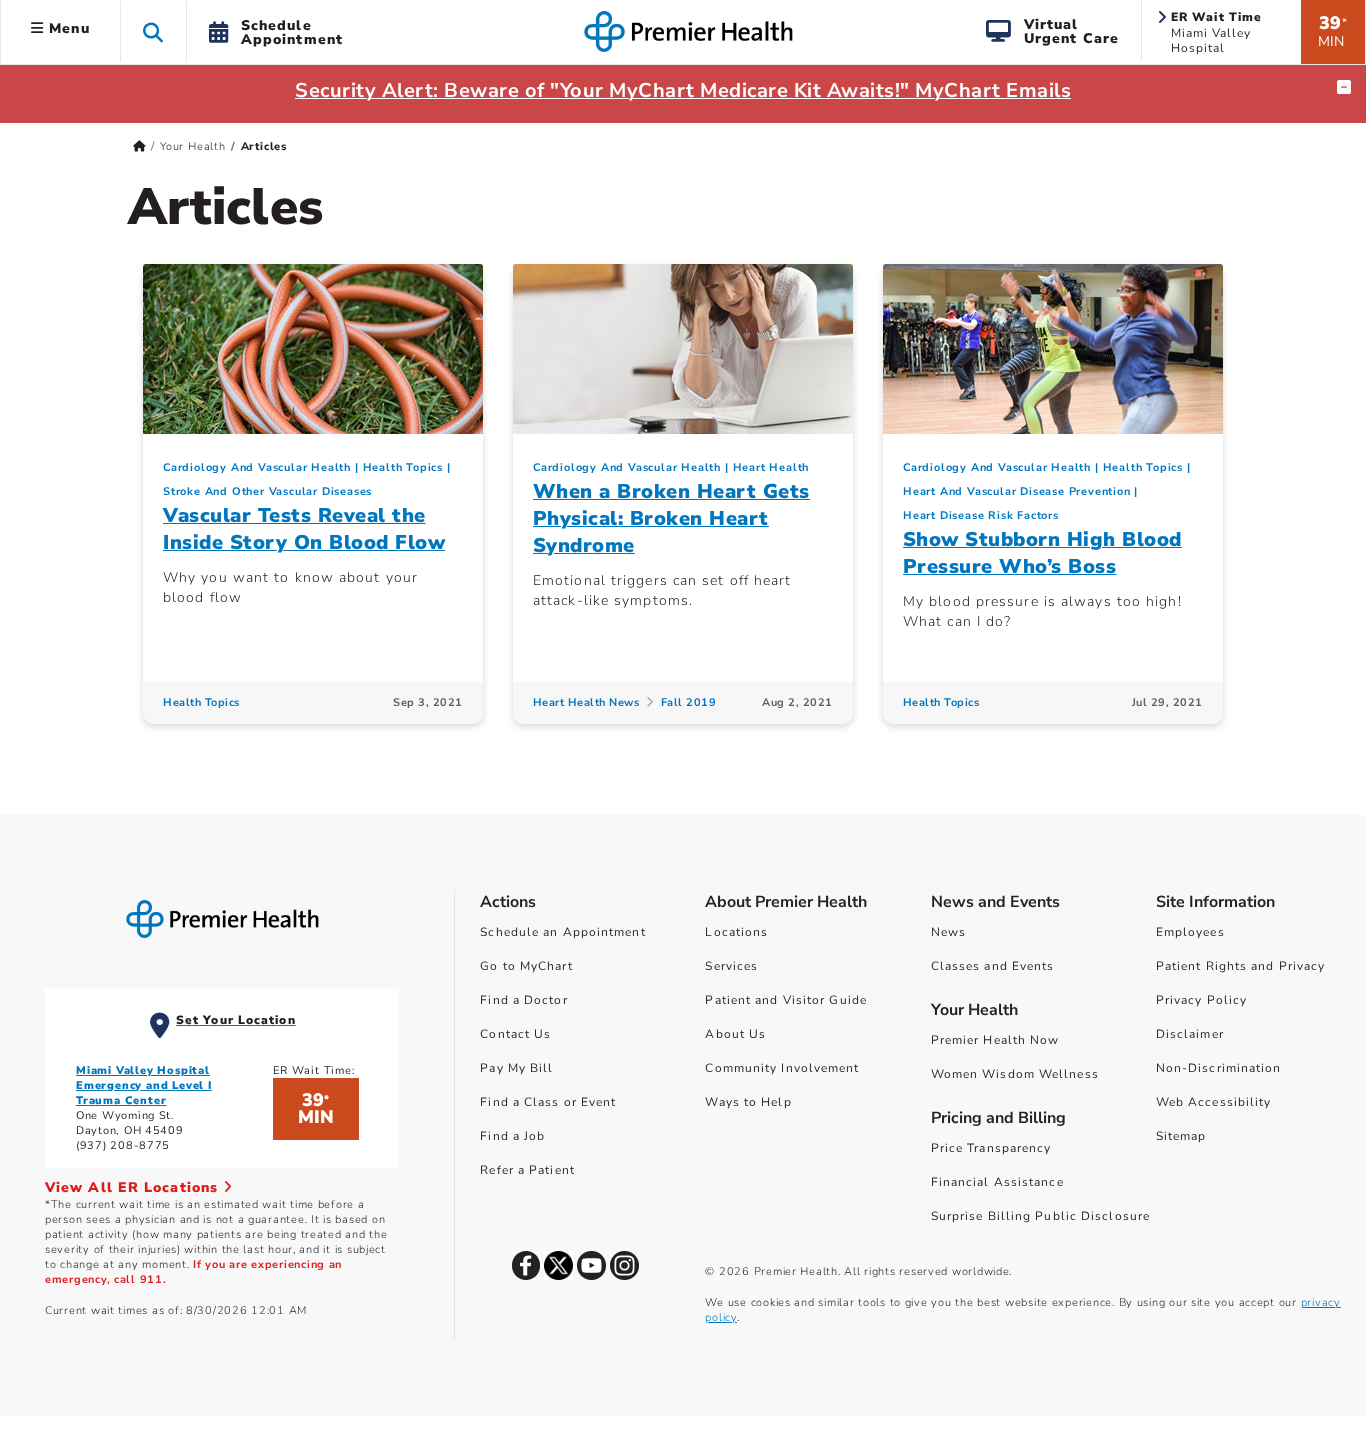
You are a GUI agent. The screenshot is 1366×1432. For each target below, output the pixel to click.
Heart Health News (586, 702)
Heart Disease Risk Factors (981, 515)
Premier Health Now (995, 1040)
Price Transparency (991, 1148)
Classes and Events (993, 966)
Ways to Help (748, 1102)
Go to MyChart (526, 966)
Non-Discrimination (1219, 1068)
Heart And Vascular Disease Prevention (1017, 491)
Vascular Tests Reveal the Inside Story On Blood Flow (304, 529)
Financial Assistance (997, 1182)
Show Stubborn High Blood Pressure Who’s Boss (1042, 553)
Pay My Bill (516, 1068)
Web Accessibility (1214, 1102)
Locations (736, 932)
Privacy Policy (1201, 1000)
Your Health (193, 146)
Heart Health (771, 467)
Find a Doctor (523, 1000)
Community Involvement (782, 1068)
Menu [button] (67, 28)
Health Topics (403, 467)
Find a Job (512, 1136)
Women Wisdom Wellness (1015, 1074)
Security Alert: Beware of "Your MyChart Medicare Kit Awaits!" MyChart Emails (683, 90)
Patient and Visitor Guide (786, 1000)
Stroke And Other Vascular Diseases (267, 491)
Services (731, 966)
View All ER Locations (134, 1187)
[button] (153, 31)
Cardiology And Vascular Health (257, 467)
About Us (735, 1034)
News (948, 932)
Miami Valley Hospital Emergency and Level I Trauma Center (144, 1085)
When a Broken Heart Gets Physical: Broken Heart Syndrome (671, 518)
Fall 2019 (689, 702)
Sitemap (1181, 1136)
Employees (1190, 932)
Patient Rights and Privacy (1241, 966)
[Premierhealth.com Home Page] (139, 146)
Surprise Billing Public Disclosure (1040, 1216)
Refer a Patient (527, 1170)
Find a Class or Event (548, 1102)
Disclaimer (1190, 1034)
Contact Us (515, 1034)
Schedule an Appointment (562, 932)
